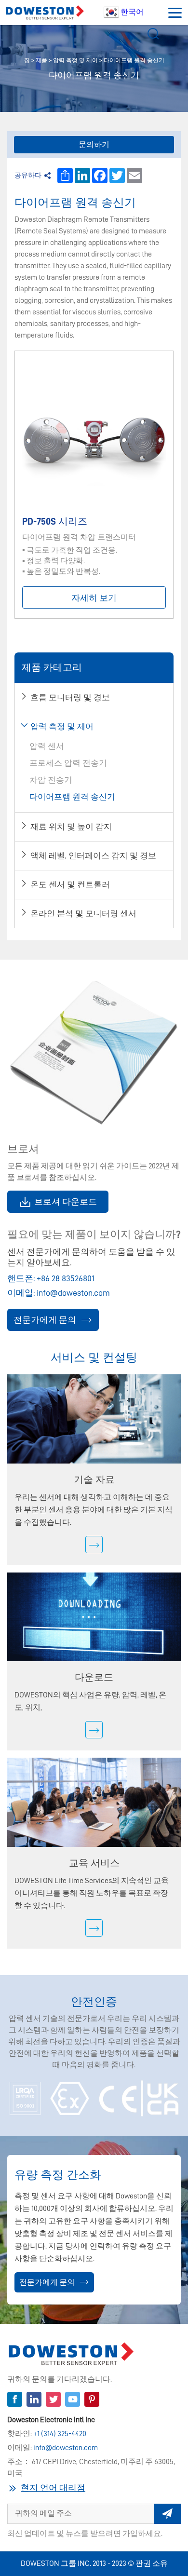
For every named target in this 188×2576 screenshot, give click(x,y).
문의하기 (94, 145)
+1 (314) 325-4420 (60, 2434)
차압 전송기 (51, 780)
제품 (41, 60)
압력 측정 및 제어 (75, 60)
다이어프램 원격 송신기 (134, 60)
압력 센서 (47, 746)
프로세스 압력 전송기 (68, 763)
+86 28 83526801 (66, 1278)
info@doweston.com (73, 1293)
